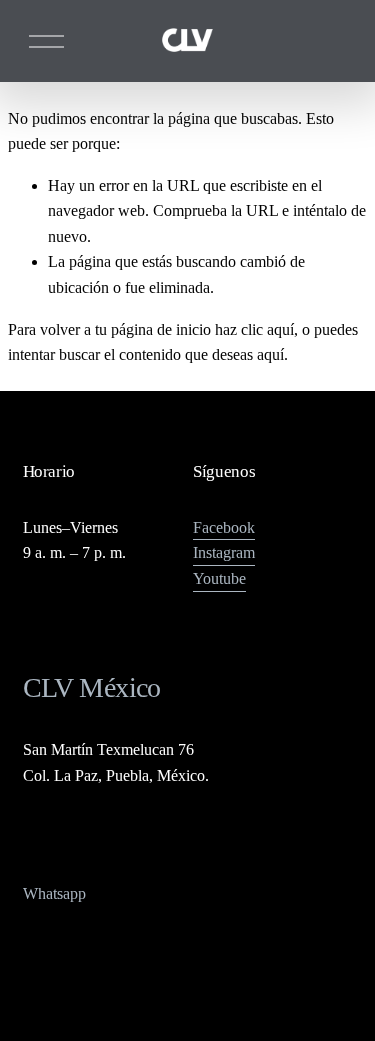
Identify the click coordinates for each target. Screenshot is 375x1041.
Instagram (224, 552)
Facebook (224, 527)
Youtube (219, 578)
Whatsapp (54, 893)
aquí (270, 354)
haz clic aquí (254, 329)
